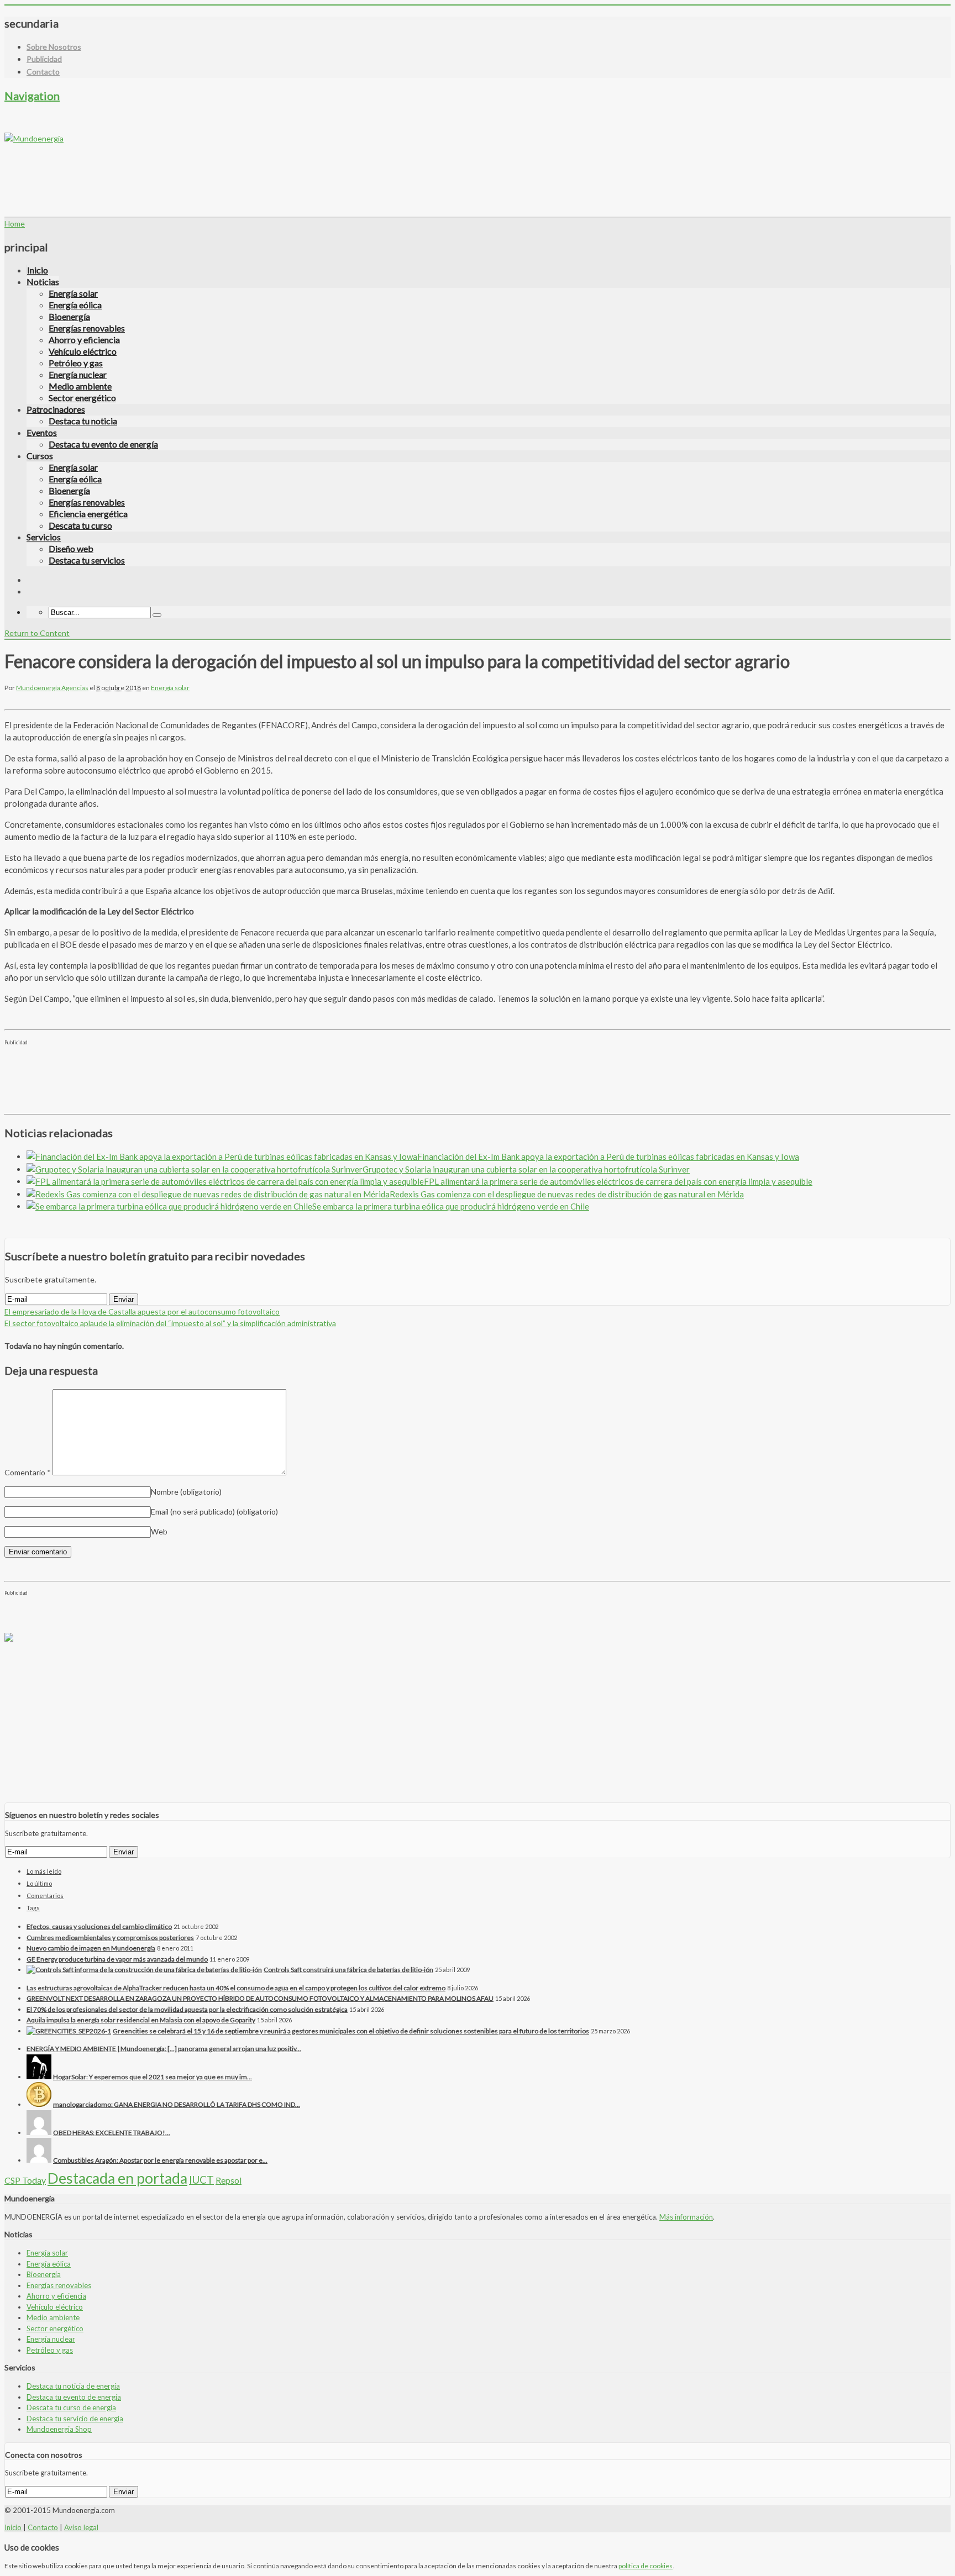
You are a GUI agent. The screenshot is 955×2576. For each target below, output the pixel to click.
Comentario (28, 1472)
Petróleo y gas (76, 363)
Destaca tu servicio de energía (75, 2419)
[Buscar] (157, 615)
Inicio (38, 270)
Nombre (186, 1492)
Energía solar (73, 293)
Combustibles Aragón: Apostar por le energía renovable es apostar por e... (160, 2160)
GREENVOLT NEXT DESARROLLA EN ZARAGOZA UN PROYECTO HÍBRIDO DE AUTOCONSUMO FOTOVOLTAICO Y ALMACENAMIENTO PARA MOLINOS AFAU (260, 1998)
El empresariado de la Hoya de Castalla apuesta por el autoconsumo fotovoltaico (142, 1311)
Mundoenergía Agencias (52, 688)
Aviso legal (81, 2527)
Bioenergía (69, 316)
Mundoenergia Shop (59, 2429)
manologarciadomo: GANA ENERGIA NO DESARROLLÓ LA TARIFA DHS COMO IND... (177, 2104)
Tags (33, 1908)
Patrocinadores (56, 409)
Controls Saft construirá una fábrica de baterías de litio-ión (348, 1970)
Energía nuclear (78, 374)
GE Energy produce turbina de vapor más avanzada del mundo (117, 1959)
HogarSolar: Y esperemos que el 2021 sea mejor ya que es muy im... (153, 2077)
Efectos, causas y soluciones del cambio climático (99, 1926)
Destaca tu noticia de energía (73, 2386)
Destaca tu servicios (87, 560)
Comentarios (45, 1896)
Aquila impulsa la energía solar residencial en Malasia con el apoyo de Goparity (141, 2020)
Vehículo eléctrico (83, 351)
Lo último (39, 1883)
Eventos (42, 432)
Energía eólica (75, 305)
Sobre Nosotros (54, 47)
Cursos (40, 456)
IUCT (201, 2180)
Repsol (229, 2180)
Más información (686, 2217)
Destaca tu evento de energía (103, 444)
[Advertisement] (206, 169)
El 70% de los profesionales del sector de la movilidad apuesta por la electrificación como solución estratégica (187, 2009)
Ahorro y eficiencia (84, 340)
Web (159, 1531)
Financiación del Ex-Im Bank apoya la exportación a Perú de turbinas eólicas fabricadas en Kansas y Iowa (608, 1156)
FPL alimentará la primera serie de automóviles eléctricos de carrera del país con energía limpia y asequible (618, 1181)
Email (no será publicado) (214, 1512)
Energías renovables (87, 328)
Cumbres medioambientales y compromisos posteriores (110, 1938)
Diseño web (71, 548)
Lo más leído (44, 1871)
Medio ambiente (80, 386)
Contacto (43, 72)
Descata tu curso (80, 525)
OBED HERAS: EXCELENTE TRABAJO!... (112, 2133)
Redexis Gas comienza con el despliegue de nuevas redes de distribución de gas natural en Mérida (567, 1194)
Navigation (32, 96)
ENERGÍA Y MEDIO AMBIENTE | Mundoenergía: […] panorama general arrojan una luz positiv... (164, 2049)
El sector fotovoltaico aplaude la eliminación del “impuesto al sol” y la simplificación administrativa (170, 1323)
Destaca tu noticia (83, 421)
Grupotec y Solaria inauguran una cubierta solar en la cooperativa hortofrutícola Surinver (526, 1169)
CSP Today (25, 2180)
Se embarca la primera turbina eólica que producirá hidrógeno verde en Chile (451, 1206)
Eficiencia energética (88, 514)
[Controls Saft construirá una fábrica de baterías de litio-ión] (144, 1970)
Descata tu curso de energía (71, 2407)
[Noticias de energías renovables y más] (34, 138)
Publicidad (44, 59)
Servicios (44, 537)
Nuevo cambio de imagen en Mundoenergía (91, 1948)
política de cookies (646, 2566)
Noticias (43, 282)
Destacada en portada (117, 2178)
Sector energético (82, 398)
